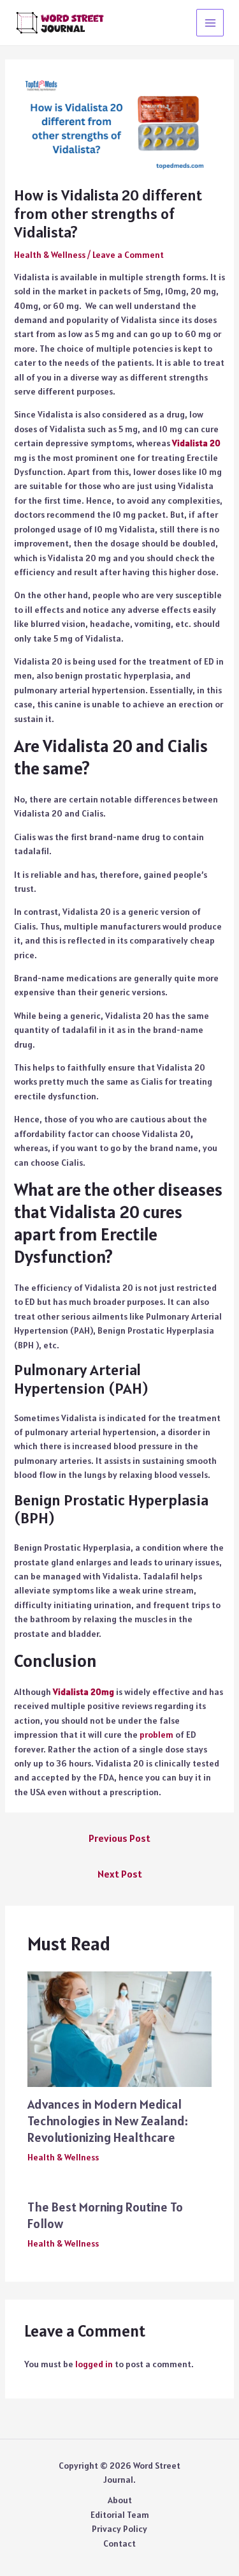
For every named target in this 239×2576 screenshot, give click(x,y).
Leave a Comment (128, 255)
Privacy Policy (119, 2529)
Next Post (120, 1874)
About (120, 2500)
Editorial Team (120, 2515)
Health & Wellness (50, 255)
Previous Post (119, 1838)
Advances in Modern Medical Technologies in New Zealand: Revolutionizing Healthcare (108, 2121)
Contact (119, 2543)
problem (156, 1735)
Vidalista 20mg (83, 1692)
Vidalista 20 (196, 443)
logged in (94, 2364)
